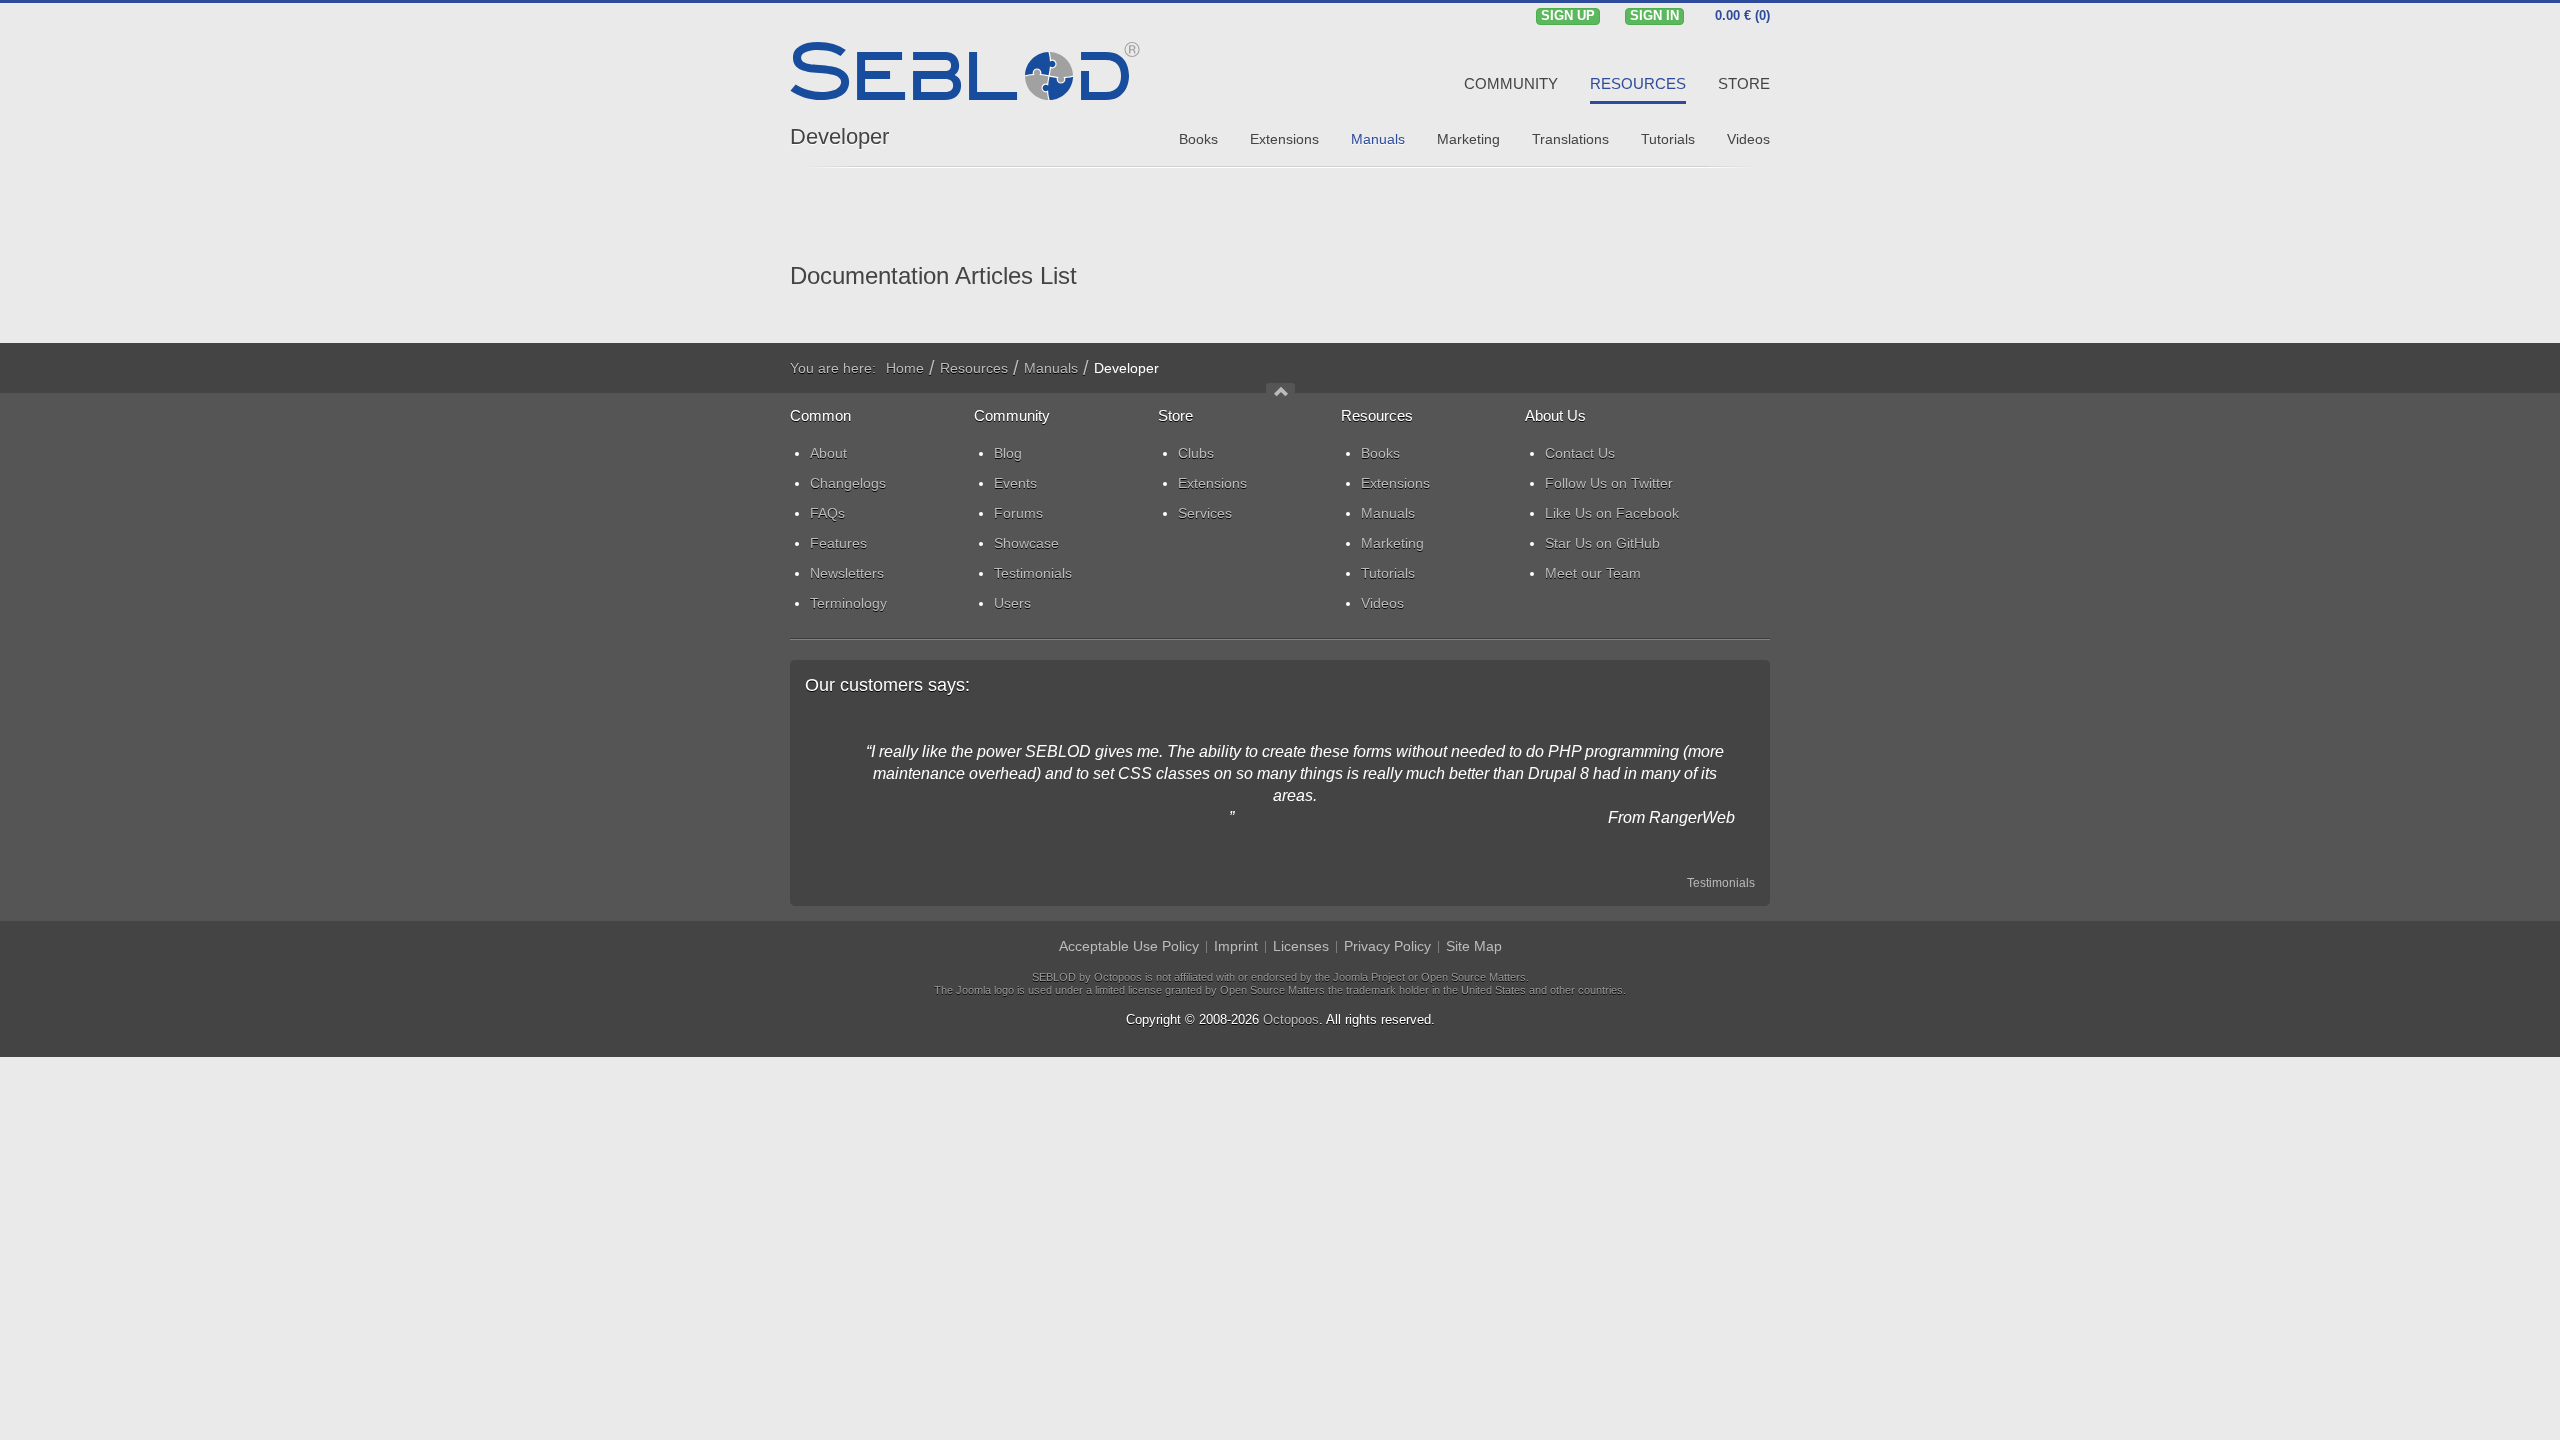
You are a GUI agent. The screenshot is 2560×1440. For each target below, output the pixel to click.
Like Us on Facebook (1612, 513)
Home (905, 368)
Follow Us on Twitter (1609, 483)
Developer (839, 136)
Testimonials (1721, 883)
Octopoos (1291, 1019)
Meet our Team (1593, 573)
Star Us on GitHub (1602, 543)
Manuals (1051, 368)
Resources (974, 368)
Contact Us (1580, 453)
